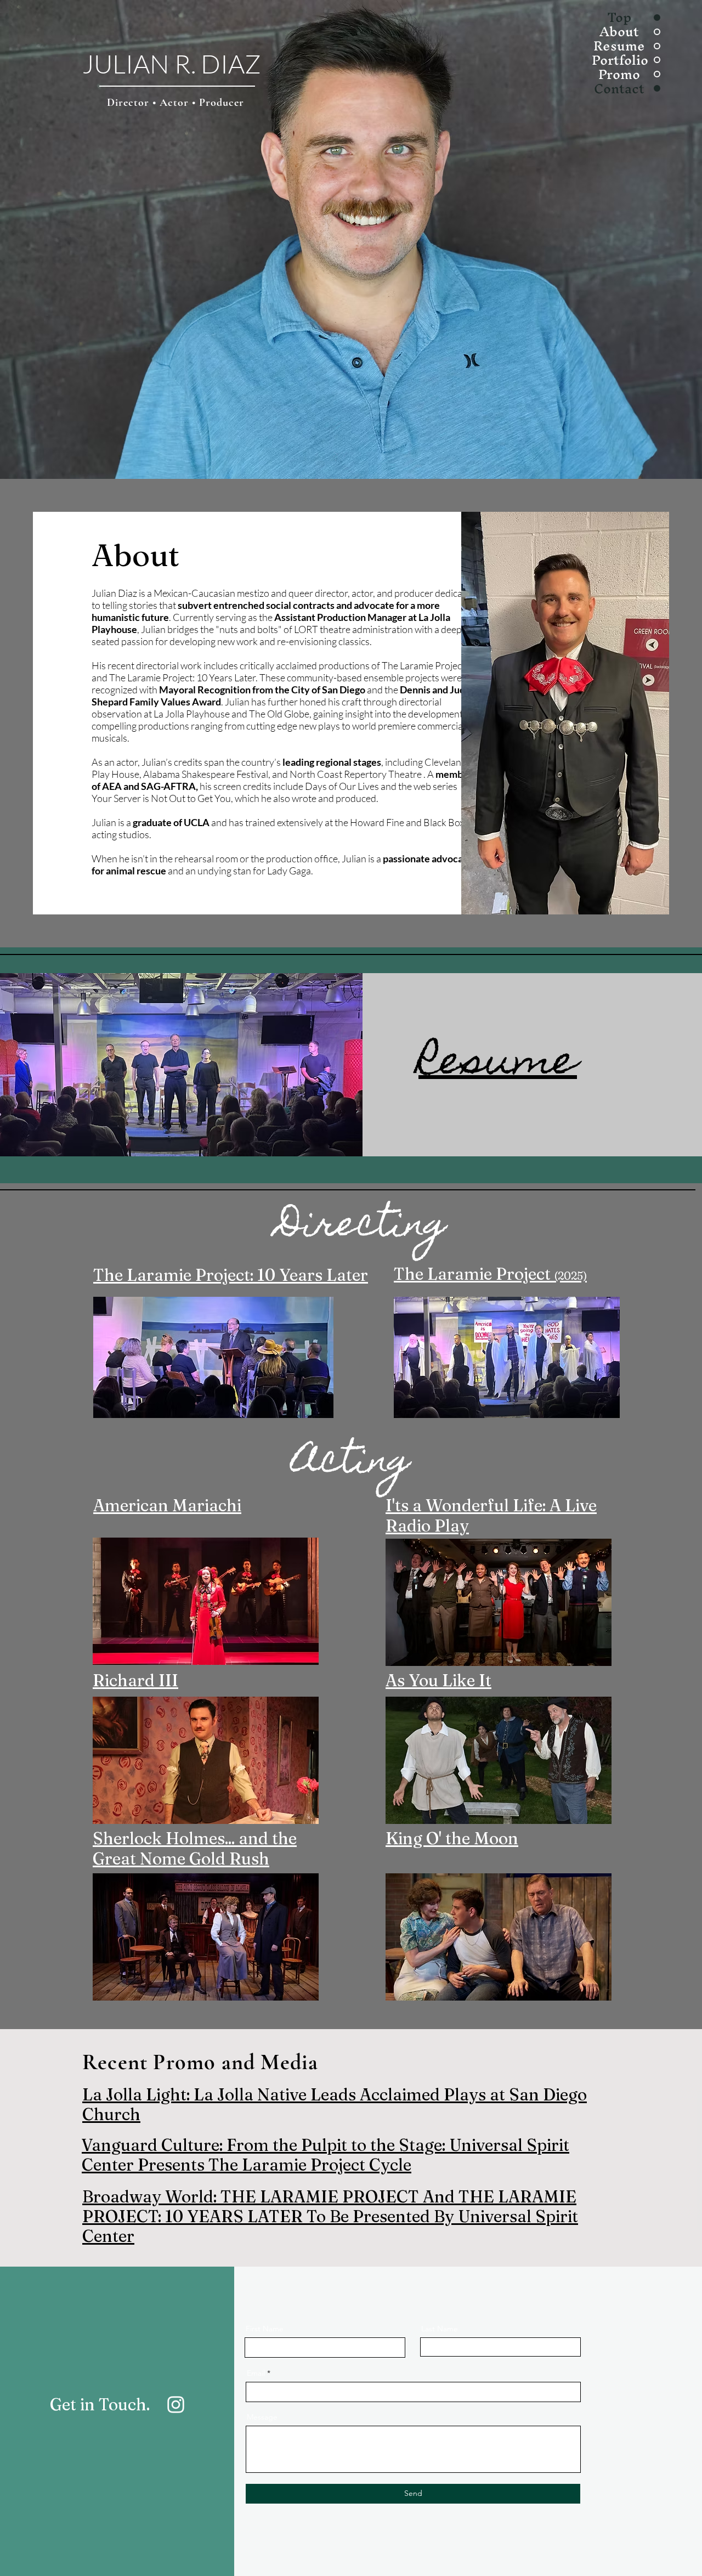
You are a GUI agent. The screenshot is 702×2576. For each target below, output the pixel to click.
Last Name (440, 2329)
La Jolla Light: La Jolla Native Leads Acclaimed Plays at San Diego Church (335, 2105)
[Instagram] (176, 2405)
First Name (265, 2329)
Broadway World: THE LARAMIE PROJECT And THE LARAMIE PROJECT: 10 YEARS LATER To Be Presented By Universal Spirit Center (330, 2216)
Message (262, 2417)
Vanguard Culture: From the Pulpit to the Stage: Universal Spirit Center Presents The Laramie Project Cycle (325, 2155)
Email (256, 2373)
